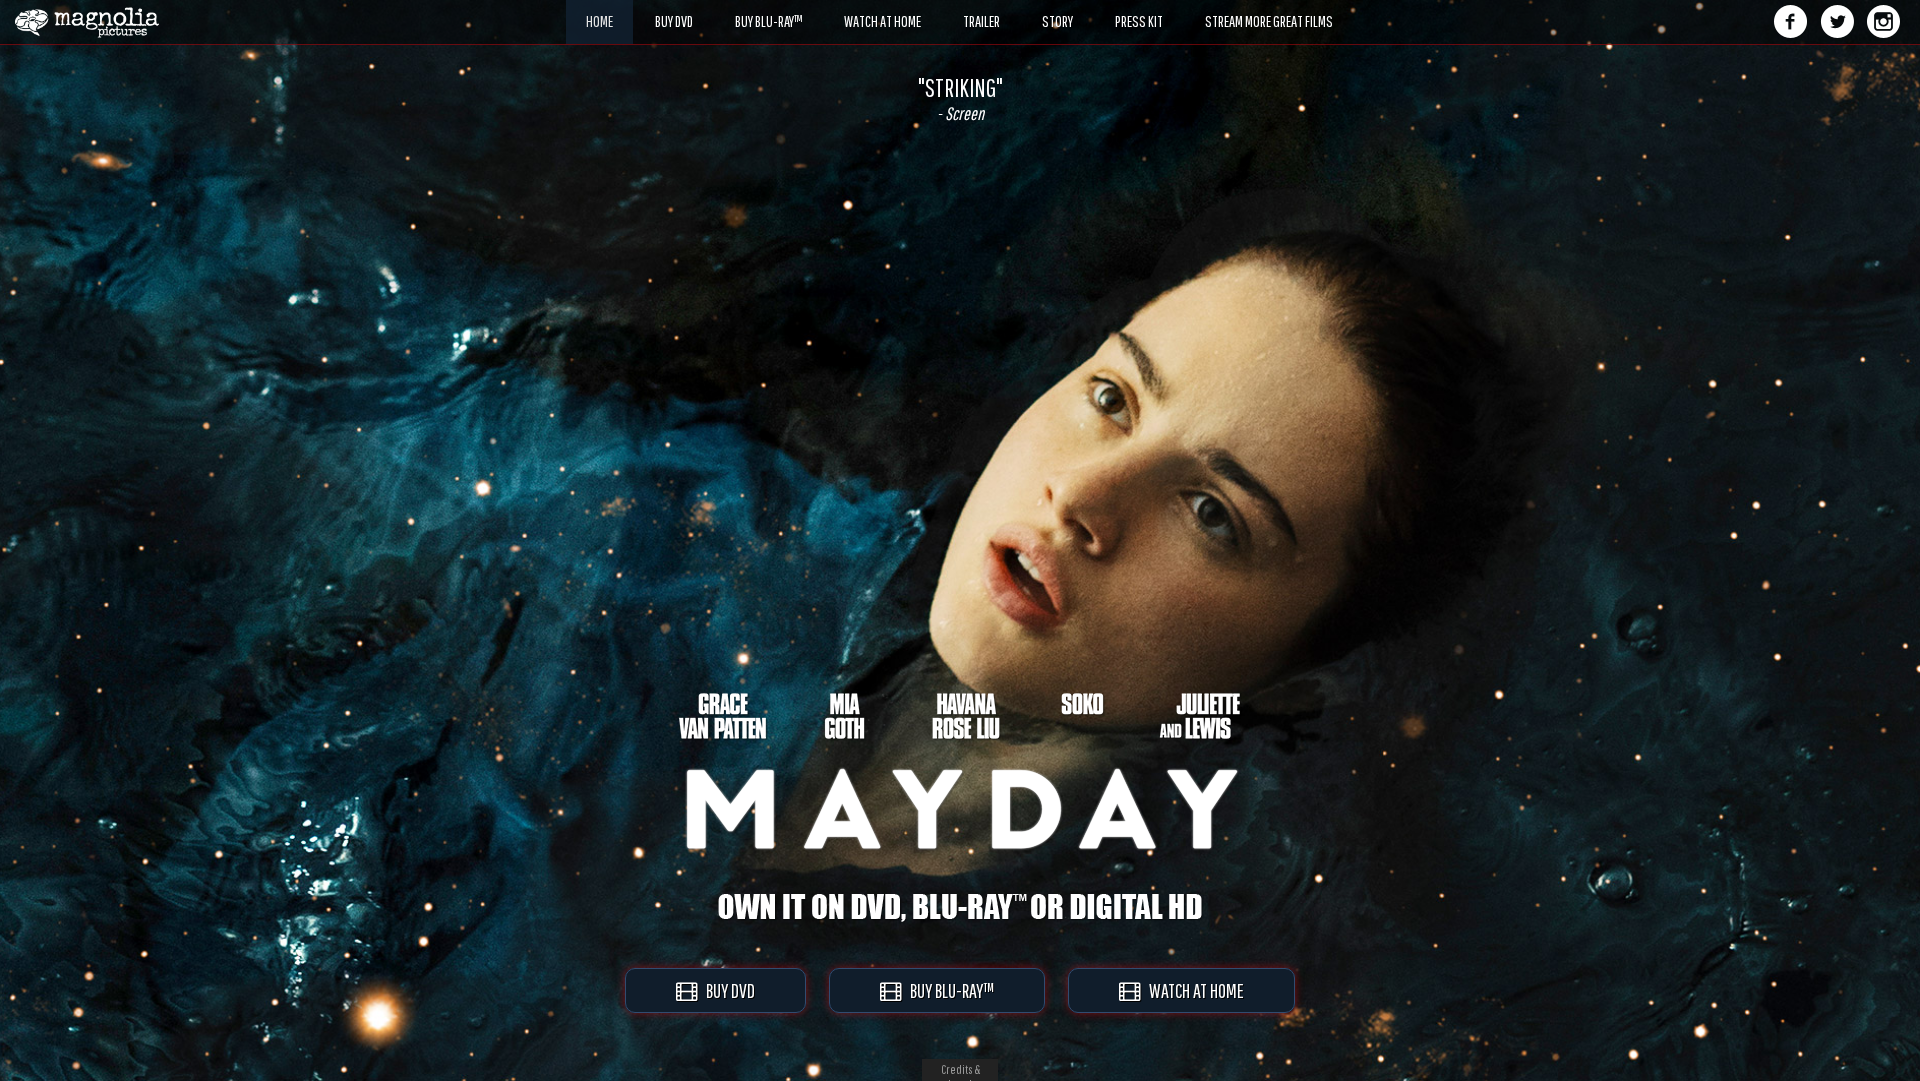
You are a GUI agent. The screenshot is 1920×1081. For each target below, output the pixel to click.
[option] (960, 99)
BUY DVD (726, 990)
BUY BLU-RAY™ (947, 990)
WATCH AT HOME (1192, 990)
